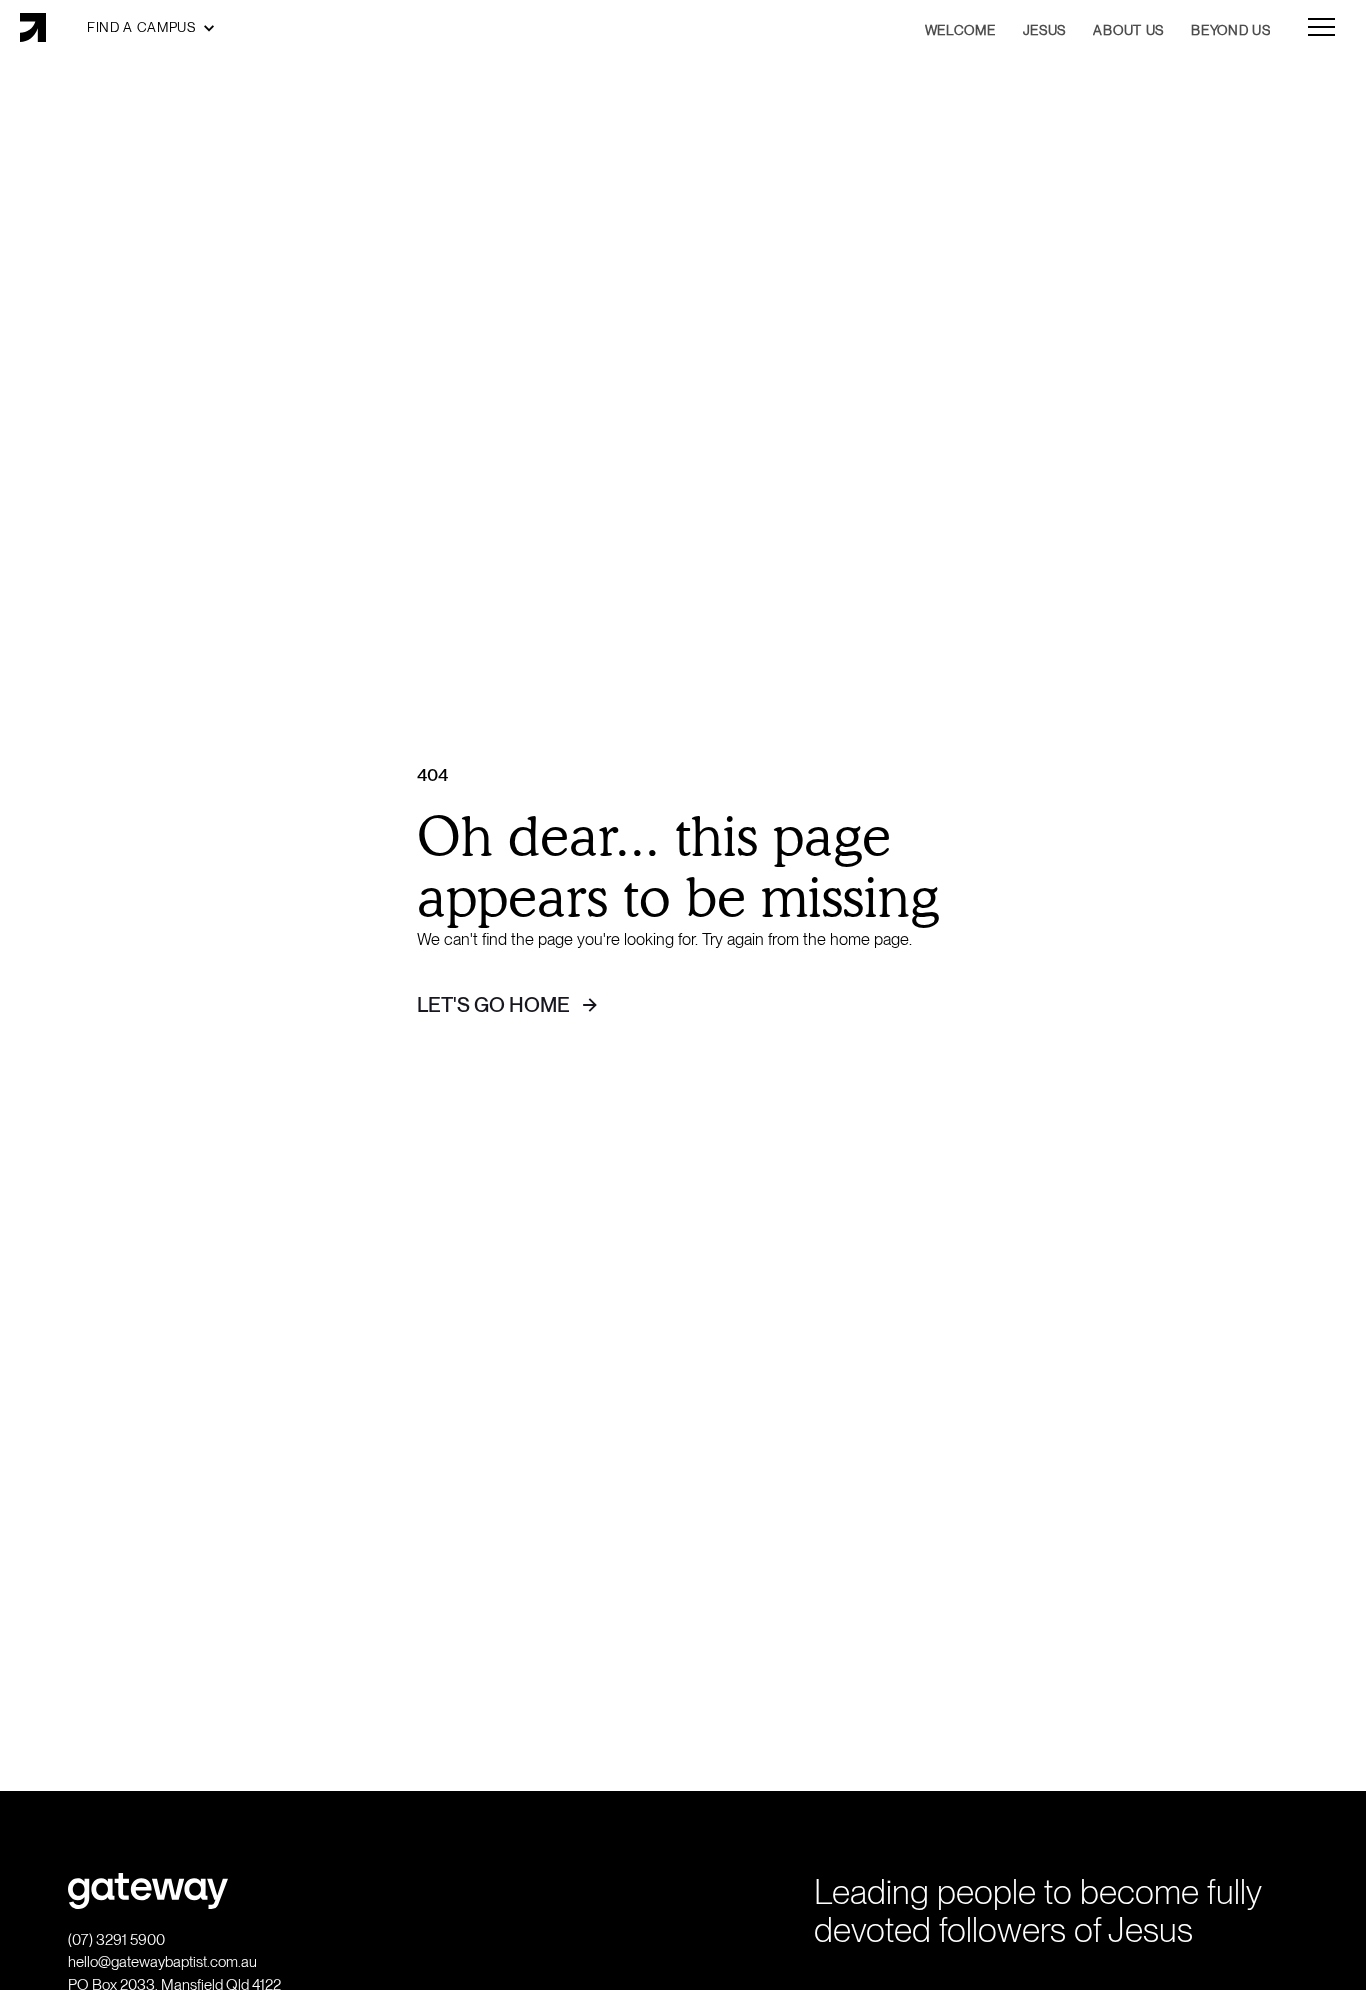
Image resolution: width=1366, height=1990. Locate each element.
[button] (151, 27)
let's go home (493, 1004)
